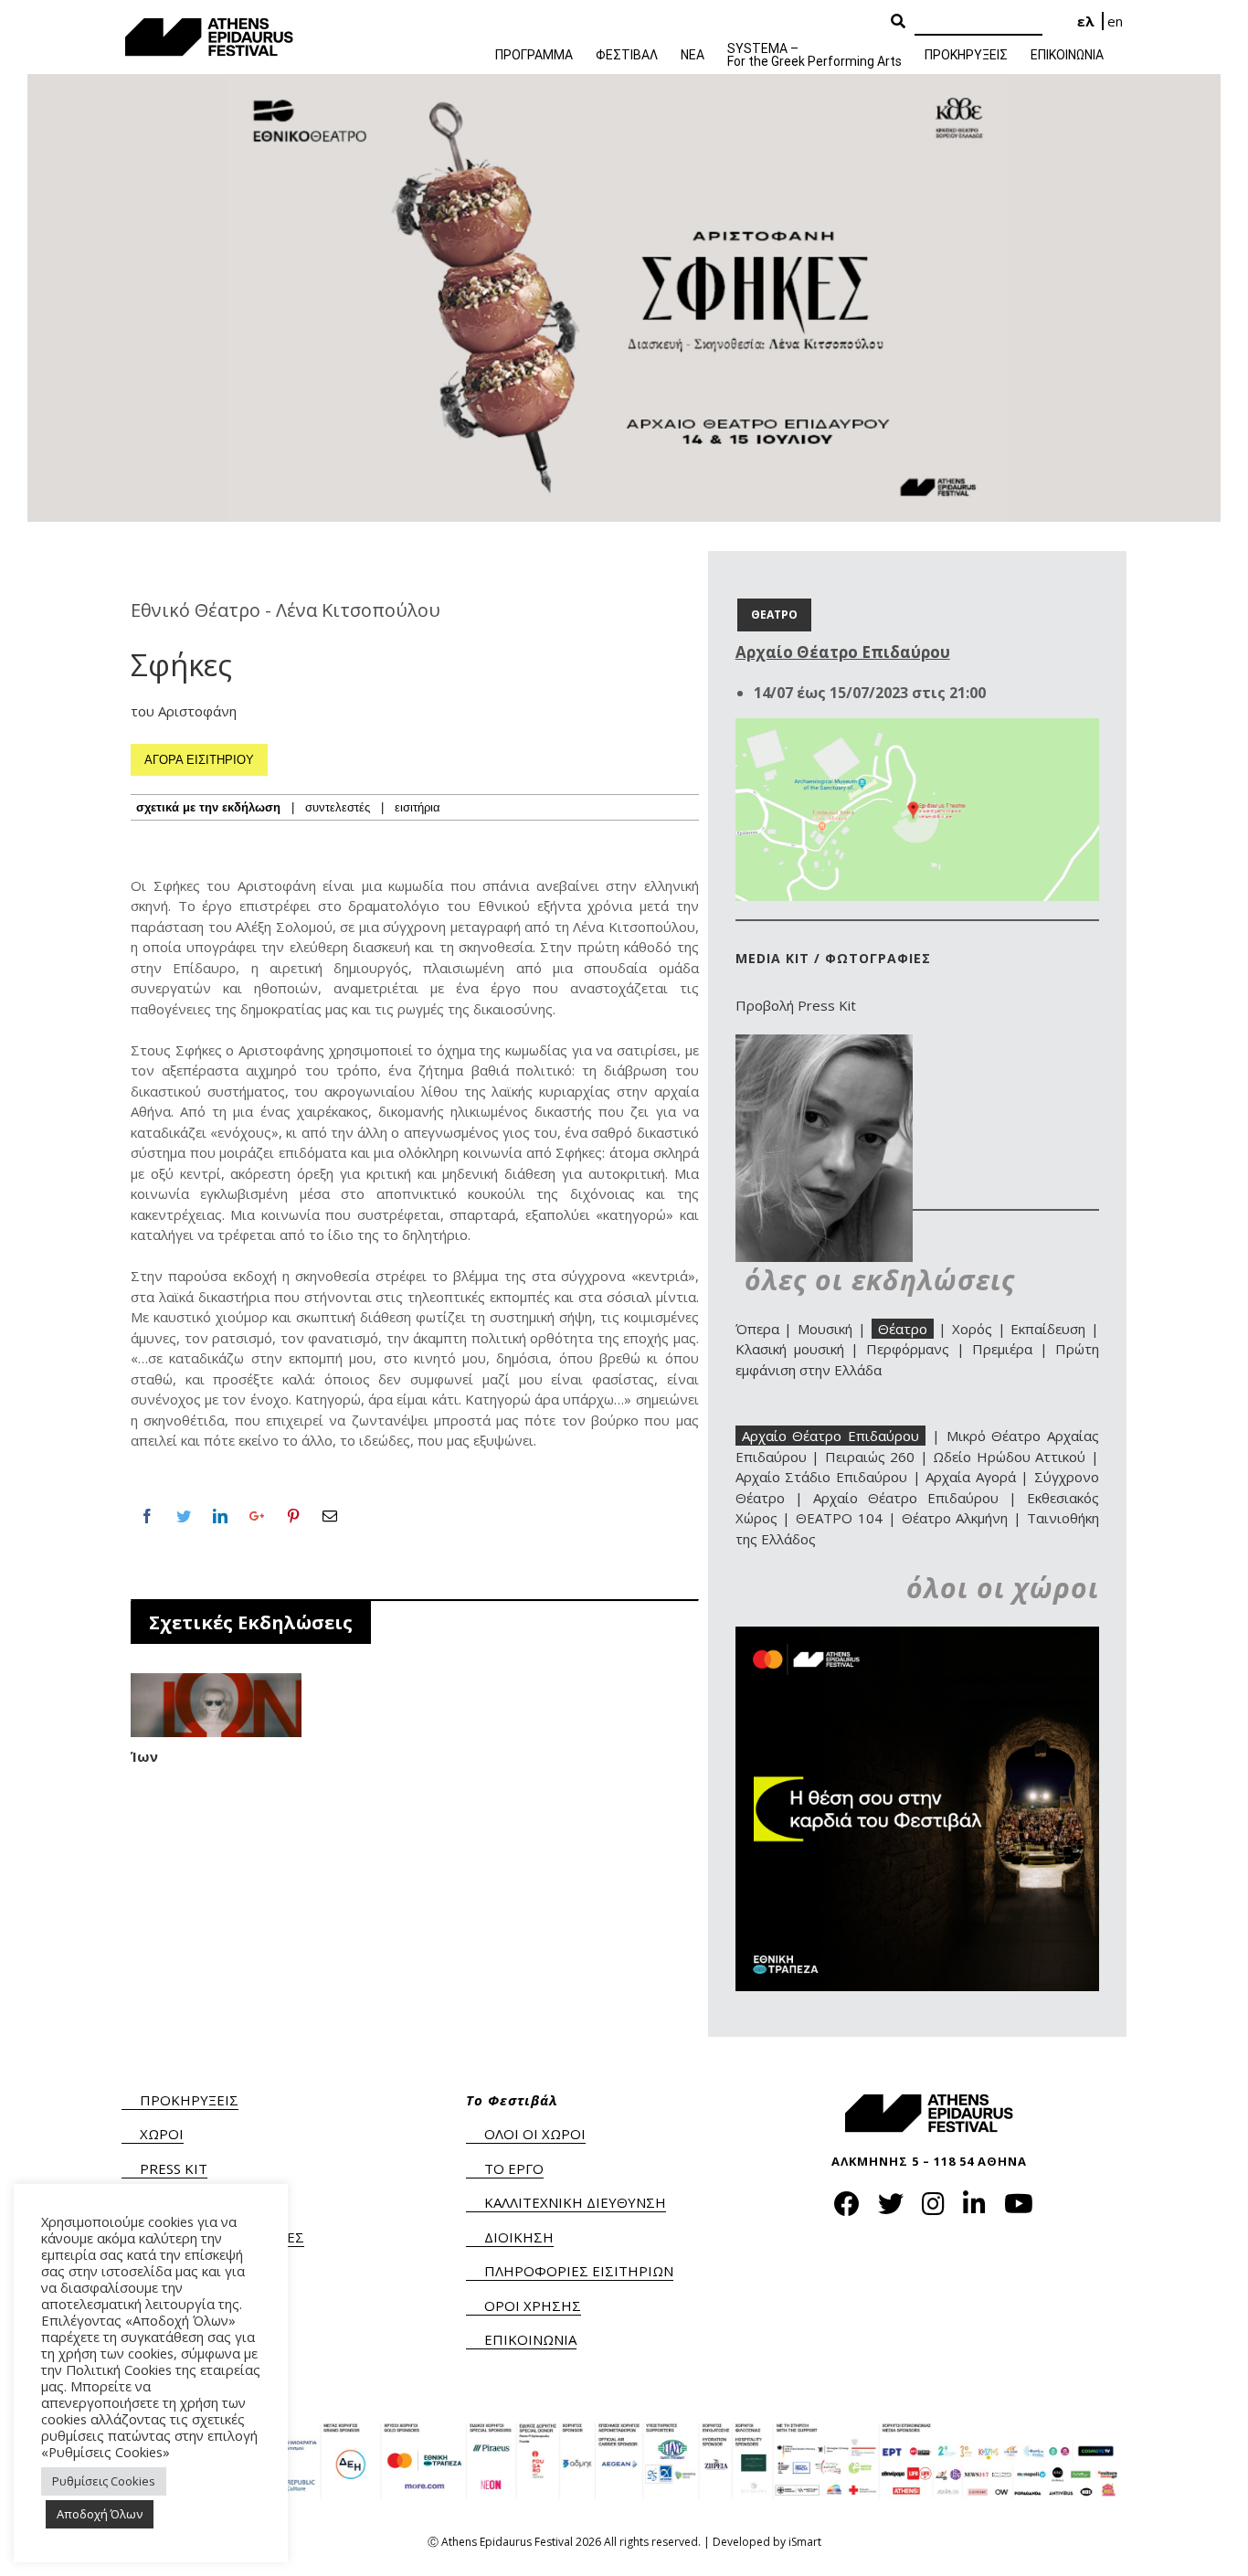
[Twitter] (184, 1516)
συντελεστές (338, 807)
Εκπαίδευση (1048, 1329)
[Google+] (257, 1516)
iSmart (805, 2542)
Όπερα (757, 1329)
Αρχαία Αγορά (971, 1477)
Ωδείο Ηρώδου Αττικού (1009, 1457)
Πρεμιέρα (1002, 1349)
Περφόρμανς (908, 1349)
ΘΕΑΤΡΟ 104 (839, 1518)
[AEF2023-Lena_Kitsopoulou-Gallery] (824, 1044)
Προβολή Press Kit (796, 1005)
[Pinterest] (293, 1516)
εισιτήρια (418, 807)
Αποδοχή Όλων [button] (100, 2514)
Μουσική (825, 1329)
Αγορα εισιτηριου (199, 760)
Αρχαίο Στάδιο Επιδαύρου (821, 1477)
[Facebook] (147, 1516)
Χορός (972, 1329)
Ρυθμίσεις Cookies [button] (104, 2481)
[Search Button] (898, 22)
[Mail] (330, 1516)
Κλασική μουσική (790, 1349)
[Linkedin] (220, 1516)
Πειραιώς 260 (870, 1457)
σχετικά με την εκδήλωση (208, 807)
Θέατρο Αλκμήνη (955, 1518)
